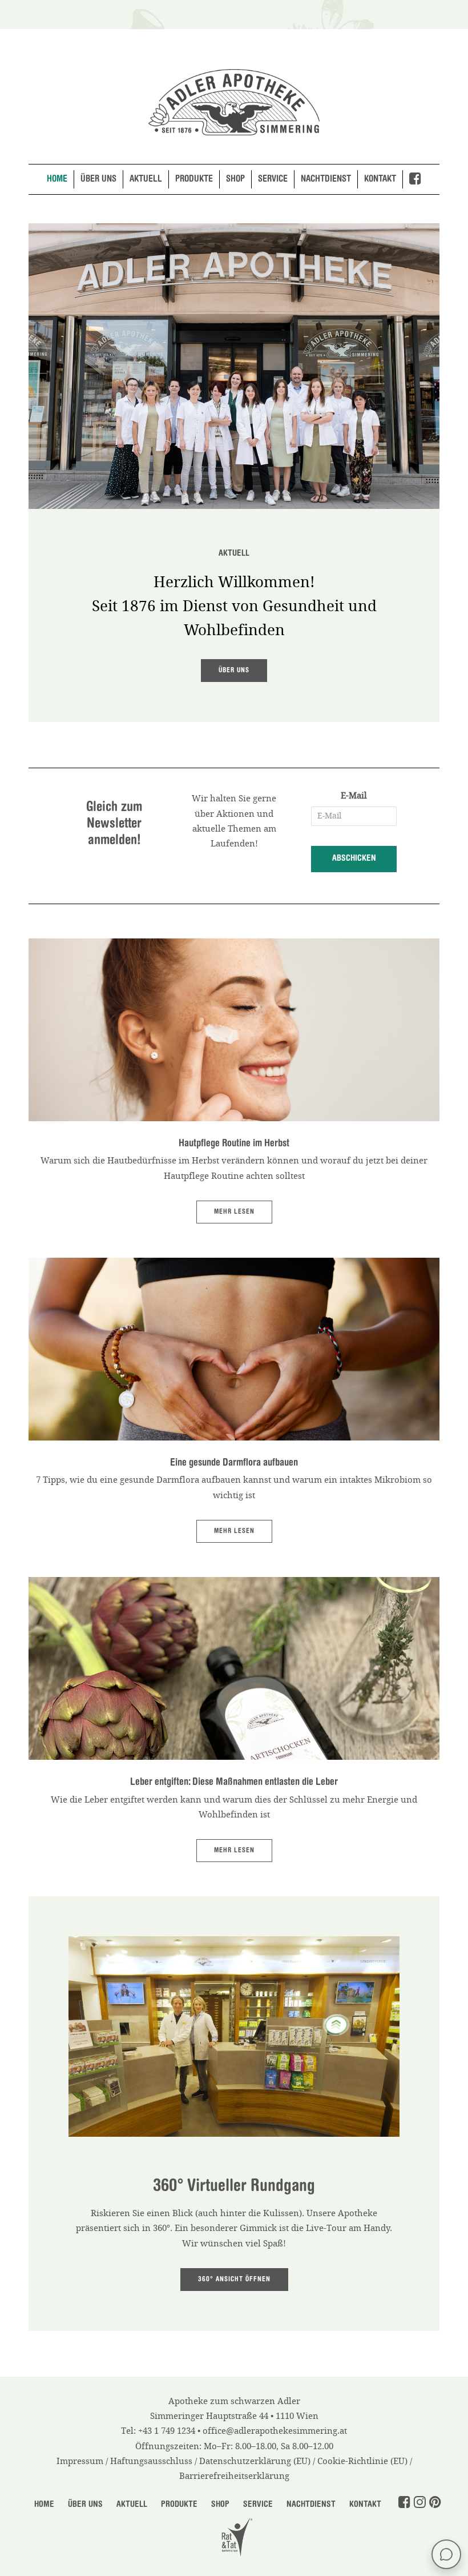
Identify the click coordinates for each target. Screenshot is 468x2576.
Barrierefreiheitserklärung (234, 2476)
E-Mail (354, 796)
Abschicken (354, 859)
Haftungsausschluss (151, 2461)
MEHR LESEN (234, 1212)
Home (57, 179)
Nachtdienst (326, 179)
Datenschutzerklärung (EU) (255, 2461)
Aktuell (146, 179)
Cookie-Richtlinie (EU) (362, 2461)
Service (273, 179)
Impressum (80, 2461)
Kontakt (380, 179)
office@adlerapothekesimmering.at (275, 2431)
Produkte (194, 179)
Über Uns (85, 2505)
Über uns (98, 179)
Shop (235, 179)
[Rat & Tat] (234, 2535)
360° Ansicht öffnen (234, 2280)
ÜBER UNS (234, 671)
